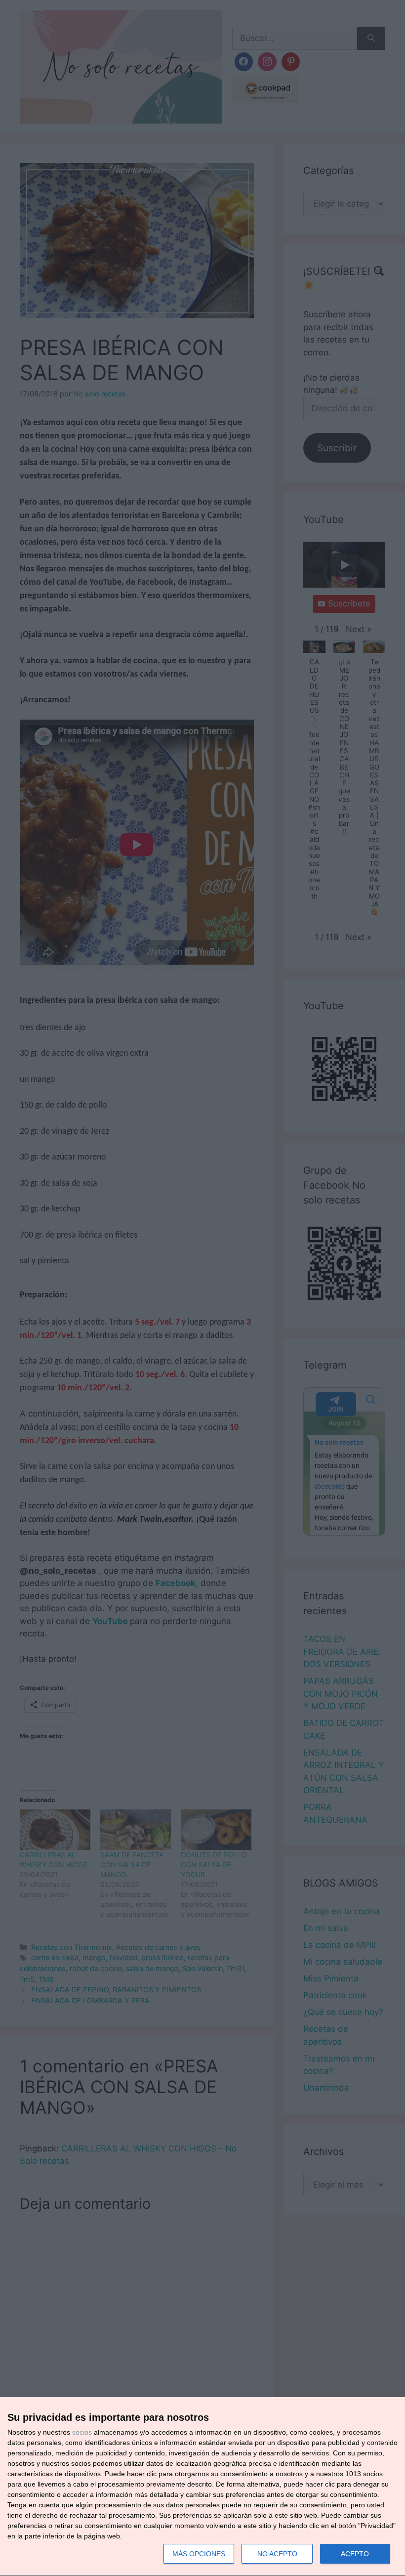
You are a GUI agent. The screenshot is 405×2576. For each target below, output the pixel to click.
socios (82, 2432)
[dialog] (202, 2487)
